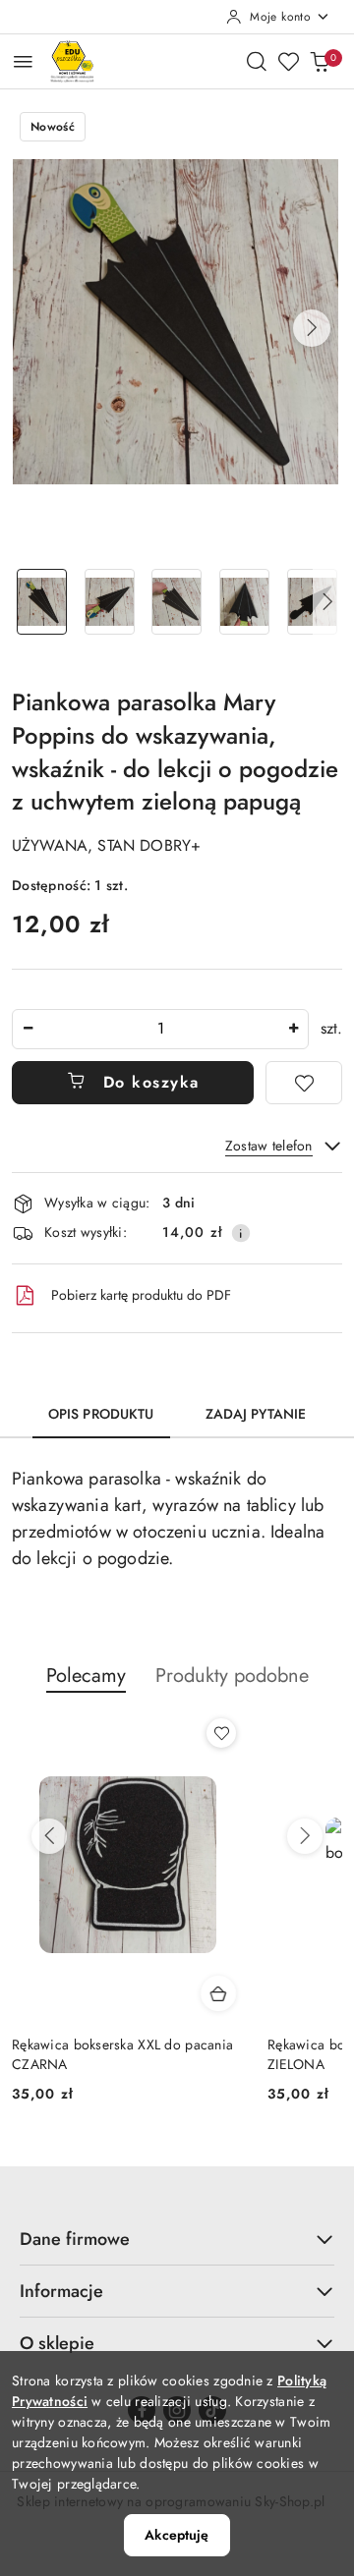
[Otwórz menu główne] (23, 61)
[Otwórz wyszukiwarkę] (257, 61)
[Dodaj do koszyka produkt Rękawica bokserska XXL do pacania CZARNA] (218, 1993)
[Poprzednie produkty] (49, 1836)
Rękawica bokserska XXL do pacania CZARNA (122, 2054)
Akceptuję (177, 2535)
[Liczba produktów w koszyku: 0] (320, 61)
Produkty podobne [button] (232, 1676)
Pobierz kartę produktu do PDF (141, 1295)
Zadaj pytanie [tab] (256, 1414)
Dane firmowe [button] (75, 2239)
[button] (312, 328)
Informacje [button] (61, 2291)
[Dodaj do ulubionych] (304, 1083)
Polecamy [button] (86, 1676)
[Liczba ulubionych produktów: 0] (288, 61)
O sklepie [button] (57, 2343)
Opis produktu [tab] (101, 1414)
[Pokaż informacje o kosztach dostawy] (241, 1233)
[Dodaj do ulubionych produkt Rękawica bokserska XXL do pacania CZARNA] (221, 1733)
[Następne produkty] (305, 1836)
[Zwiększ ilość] (293, 1029)
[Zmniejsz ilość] (28, 1029)
